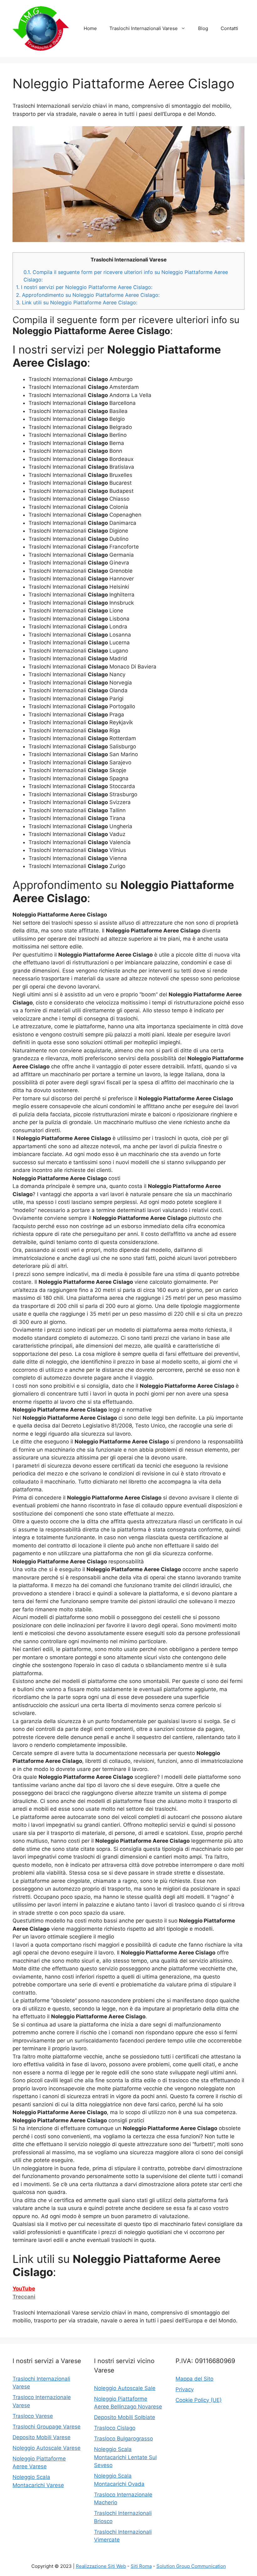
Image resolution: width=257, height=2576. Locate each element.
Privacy (185, 2389)
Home (90, 28)
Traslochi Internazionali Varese (144, 28)
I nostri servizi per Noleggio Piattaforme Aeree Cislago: (84, 287)
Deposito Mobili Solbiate (125, 2417)
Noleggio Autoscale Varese (47, 2448)
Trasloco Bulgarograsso (123, 2439)
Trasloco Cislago (115, 2428)
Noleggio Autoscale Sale (125, 2388)
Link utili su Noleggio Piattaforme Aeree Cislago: (77, 302)
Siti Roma (141, 2566)
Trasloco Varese (33, 2416)
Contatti (229, 28)
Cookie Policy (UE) (199, 2400)
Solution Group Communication (191, 2566)
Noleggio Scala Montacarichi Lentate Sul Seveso (125, 2457)
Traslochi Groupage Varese (47, 2427)
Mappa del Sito (194, 2379)
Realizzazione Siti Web (101, 2566)
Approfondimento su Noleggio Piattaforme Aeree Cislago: (88, 295)
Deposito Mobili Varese (42, 2437)
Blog (203, 28)
